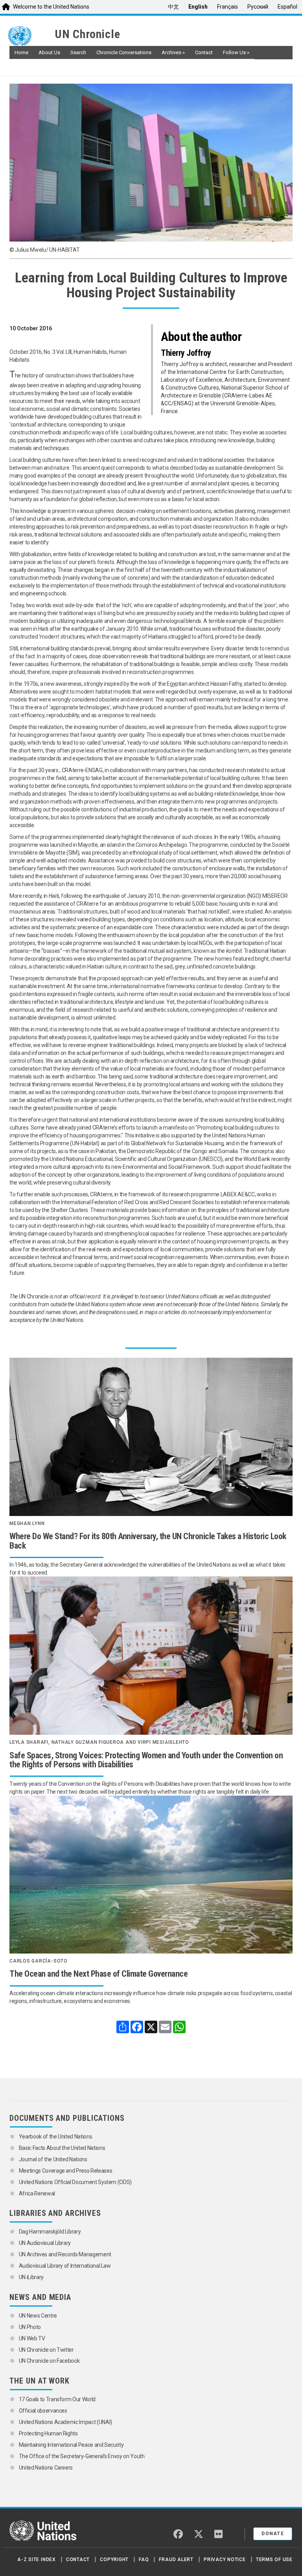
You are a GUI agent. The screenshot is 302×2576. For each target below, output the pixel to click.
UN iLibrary (32, 2277)
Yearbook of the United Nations (56, 2137)
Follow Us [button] (236, 52)
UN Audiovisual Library (45, 2243)
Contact (78, 2560)
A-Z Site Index (37, 2560)
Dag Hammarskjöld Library (50, 2232)
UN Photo (30, 2327)
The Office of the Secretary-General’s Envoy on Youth (82, 2456)
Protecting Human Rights (48, 2433)
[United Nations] (29, 36)
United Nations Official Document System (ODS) (75, 2182)
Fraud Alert (176, 2560)
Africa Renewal (37, 2193)
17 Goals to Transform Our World (57, 2399)
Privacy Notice (225, 2560)
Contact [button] (204, 52)
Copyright (114, 2560)
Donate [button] (273, 2534)
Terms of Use (274, 2560)
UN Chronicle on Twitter (46, 2350)
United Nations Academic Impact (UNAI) (65, 2422)
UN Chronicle (87, 34)
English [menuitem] (198, 7)
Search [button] (78, 52)
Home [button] (21, 52)
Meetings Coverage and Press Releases (65, 2171)
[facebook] (178, 2534)
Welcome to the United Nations (51, 7)
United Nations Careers (46, 2468)
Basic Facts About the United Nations (62, 2148)
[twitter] (199, 2534)
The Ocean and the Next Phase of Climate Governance (99, 1974)
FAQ (144, 2560)
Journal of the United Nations (53, 2159)
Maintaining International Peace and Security (71, 2445)
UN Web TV (32, 2338)
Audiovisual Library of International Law (65, 2266)
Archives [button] (173, 52)
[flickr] (218, 2534)
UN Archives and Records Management (66, 2254)
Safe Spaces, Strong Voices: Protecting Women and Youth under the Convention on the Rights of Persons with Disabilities (146, 1760)
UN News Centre (39, 2316)
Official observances (43, 2411)
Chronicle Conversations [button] (124, 52)
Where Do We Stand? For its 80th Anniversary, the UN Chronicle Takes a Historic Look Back (148, 1541)
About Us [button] (49, 52)
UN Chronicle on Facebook (49, 2361)
